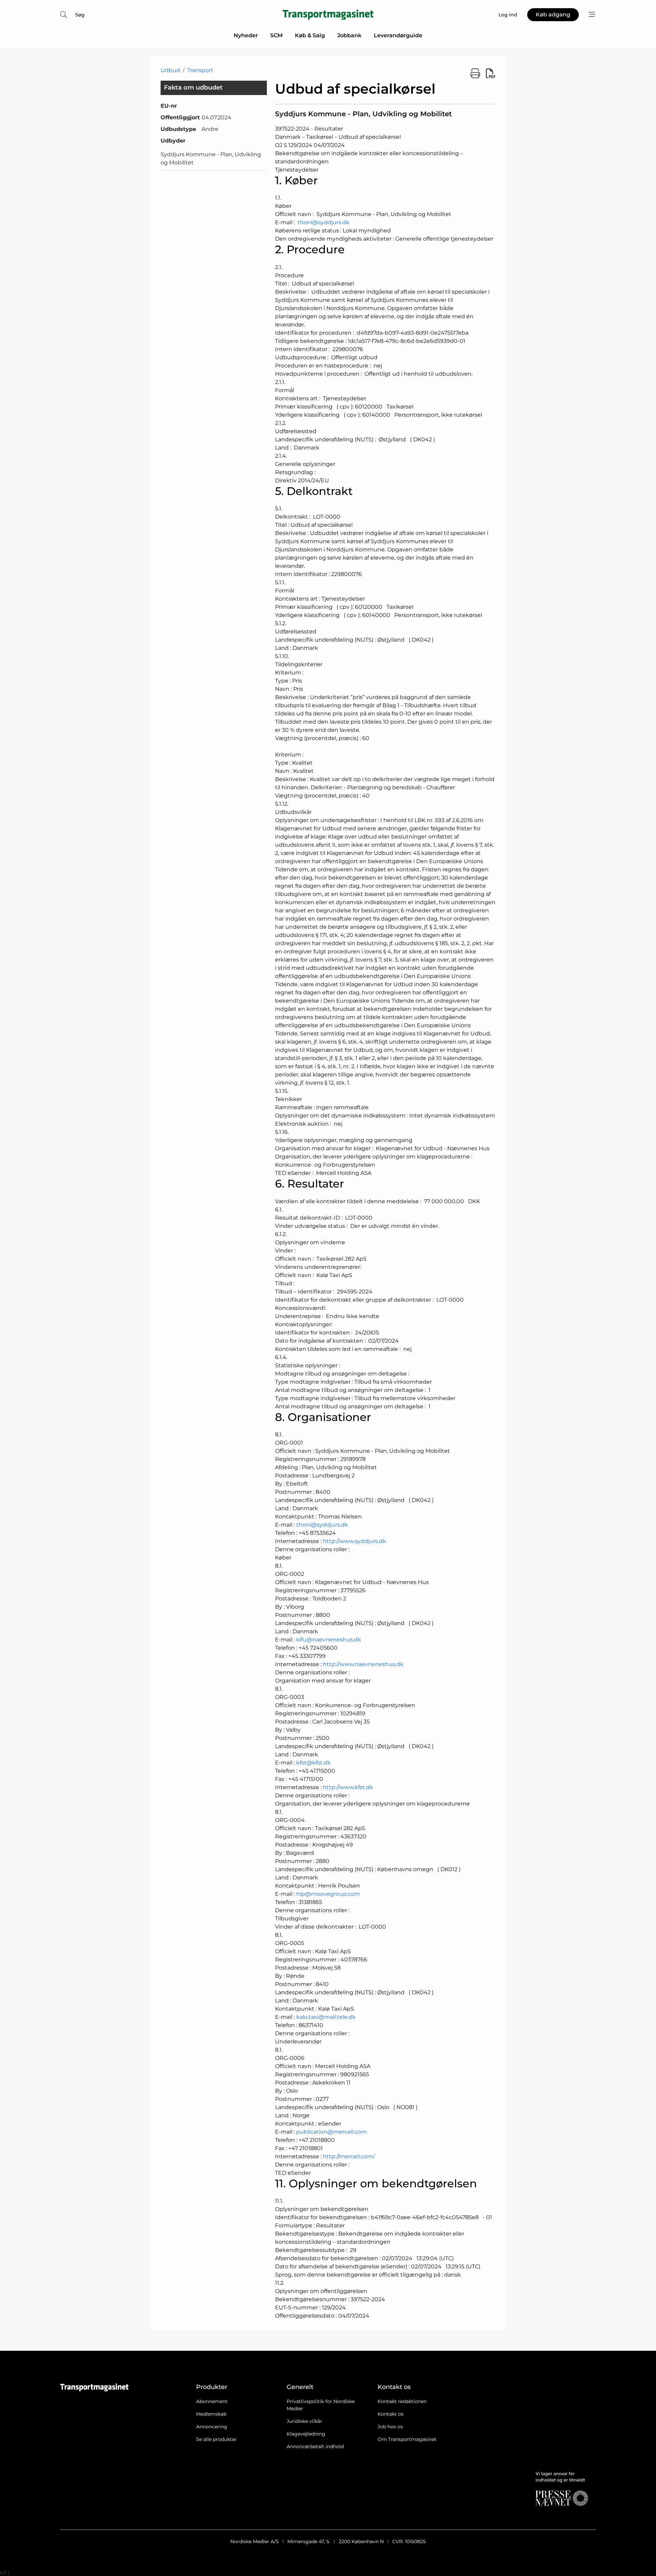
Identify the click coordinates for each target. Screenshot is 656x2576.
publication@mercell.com (332, 2132)
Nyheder (246, 35)
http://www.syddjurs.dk (354, 1541)
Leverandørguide (398, 35)
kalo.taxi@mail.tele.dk (326, 2017)
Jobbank (349, 35)
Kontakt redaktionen (402, 2401)
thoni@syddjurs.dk (324, 222)
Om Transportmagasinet (407, 2439)
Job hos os (390, 2427)
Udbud (170, 70)
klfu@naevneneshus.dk (329, 1640)
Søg (80, 15)
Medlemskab (211, 2414)
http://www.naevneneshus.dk (363, 1664)
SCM (276, 35)
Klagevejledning (306, 2434)
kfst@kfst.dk (313, 1763)
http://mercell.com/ (349, 2156)
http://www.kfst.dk (348, 1787)
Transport (200, 70)
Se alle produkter (216, 2439)
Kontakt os (391, 2414)
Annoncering (212, 2427)
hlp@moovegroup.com (328, 1894)
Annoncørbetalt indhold (315, 2446)
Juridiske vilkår (304, 2421)
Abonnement (212, 2401)
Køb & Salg (310, 35)
